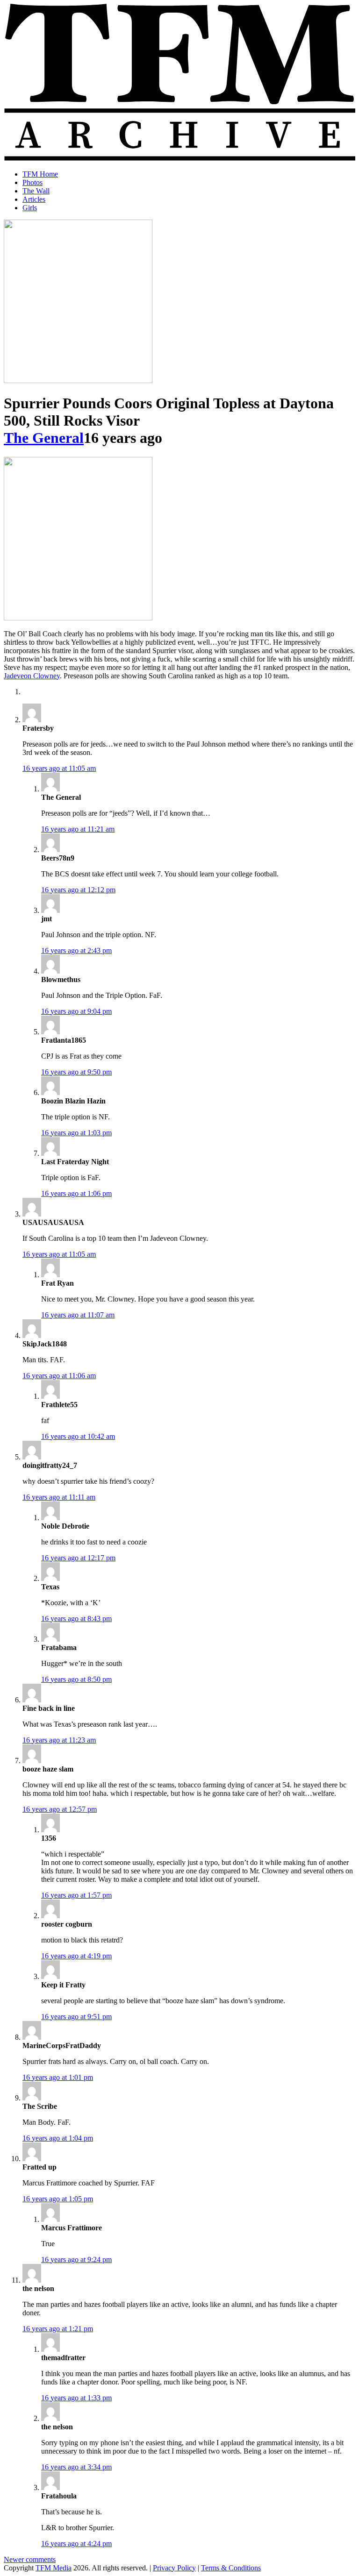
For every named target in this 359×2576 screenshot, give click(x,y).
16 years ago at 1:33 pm (76, 2398)
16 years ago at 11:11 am (59, 1497)
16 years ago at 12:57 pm (60, 1809)
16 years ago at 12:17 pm (78, 1558)
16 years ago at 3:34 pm (76, 2467)
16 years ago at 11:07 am (78, 1315)
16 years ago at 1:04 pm (58, 2138)
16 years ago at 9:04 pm (76, 1011)
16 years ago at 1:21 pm (58, 2329)
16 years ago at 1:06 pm (76, 1193)
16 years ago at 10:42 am (78, 1436)
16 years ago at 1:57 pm (76, 1895)
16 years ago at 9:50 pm (76, 1072)
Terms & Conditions (231, 2568)
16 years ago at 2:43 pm (76, 950)
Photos (32, 182)
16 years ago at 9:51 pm (76, 2017)
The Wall (36, 191)
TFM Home (40, 174)
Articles (34, 199)
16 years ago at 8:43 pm (76, 1619)
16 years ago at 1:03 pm (76, 1133)
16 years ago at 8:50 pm (76, 1679)
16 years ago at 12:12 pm (78, 890)
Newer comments (30, 2559)
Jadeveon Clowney (32, 676)
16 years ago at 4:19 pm (76, 1956)
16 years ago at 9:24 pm (76, 2259)
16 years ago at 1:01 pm (58, 2077)
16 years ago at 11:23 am (59, 1740)
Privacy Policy (174, 2568)
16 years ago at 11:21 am (78, 829)
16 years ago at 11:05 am (59, 768)
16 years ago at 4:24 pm (76, 2544)
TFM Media (54, 2568)
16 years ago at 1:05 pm (58, 2199)
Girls (30, 208)
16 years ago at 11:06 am (59, 1376)
